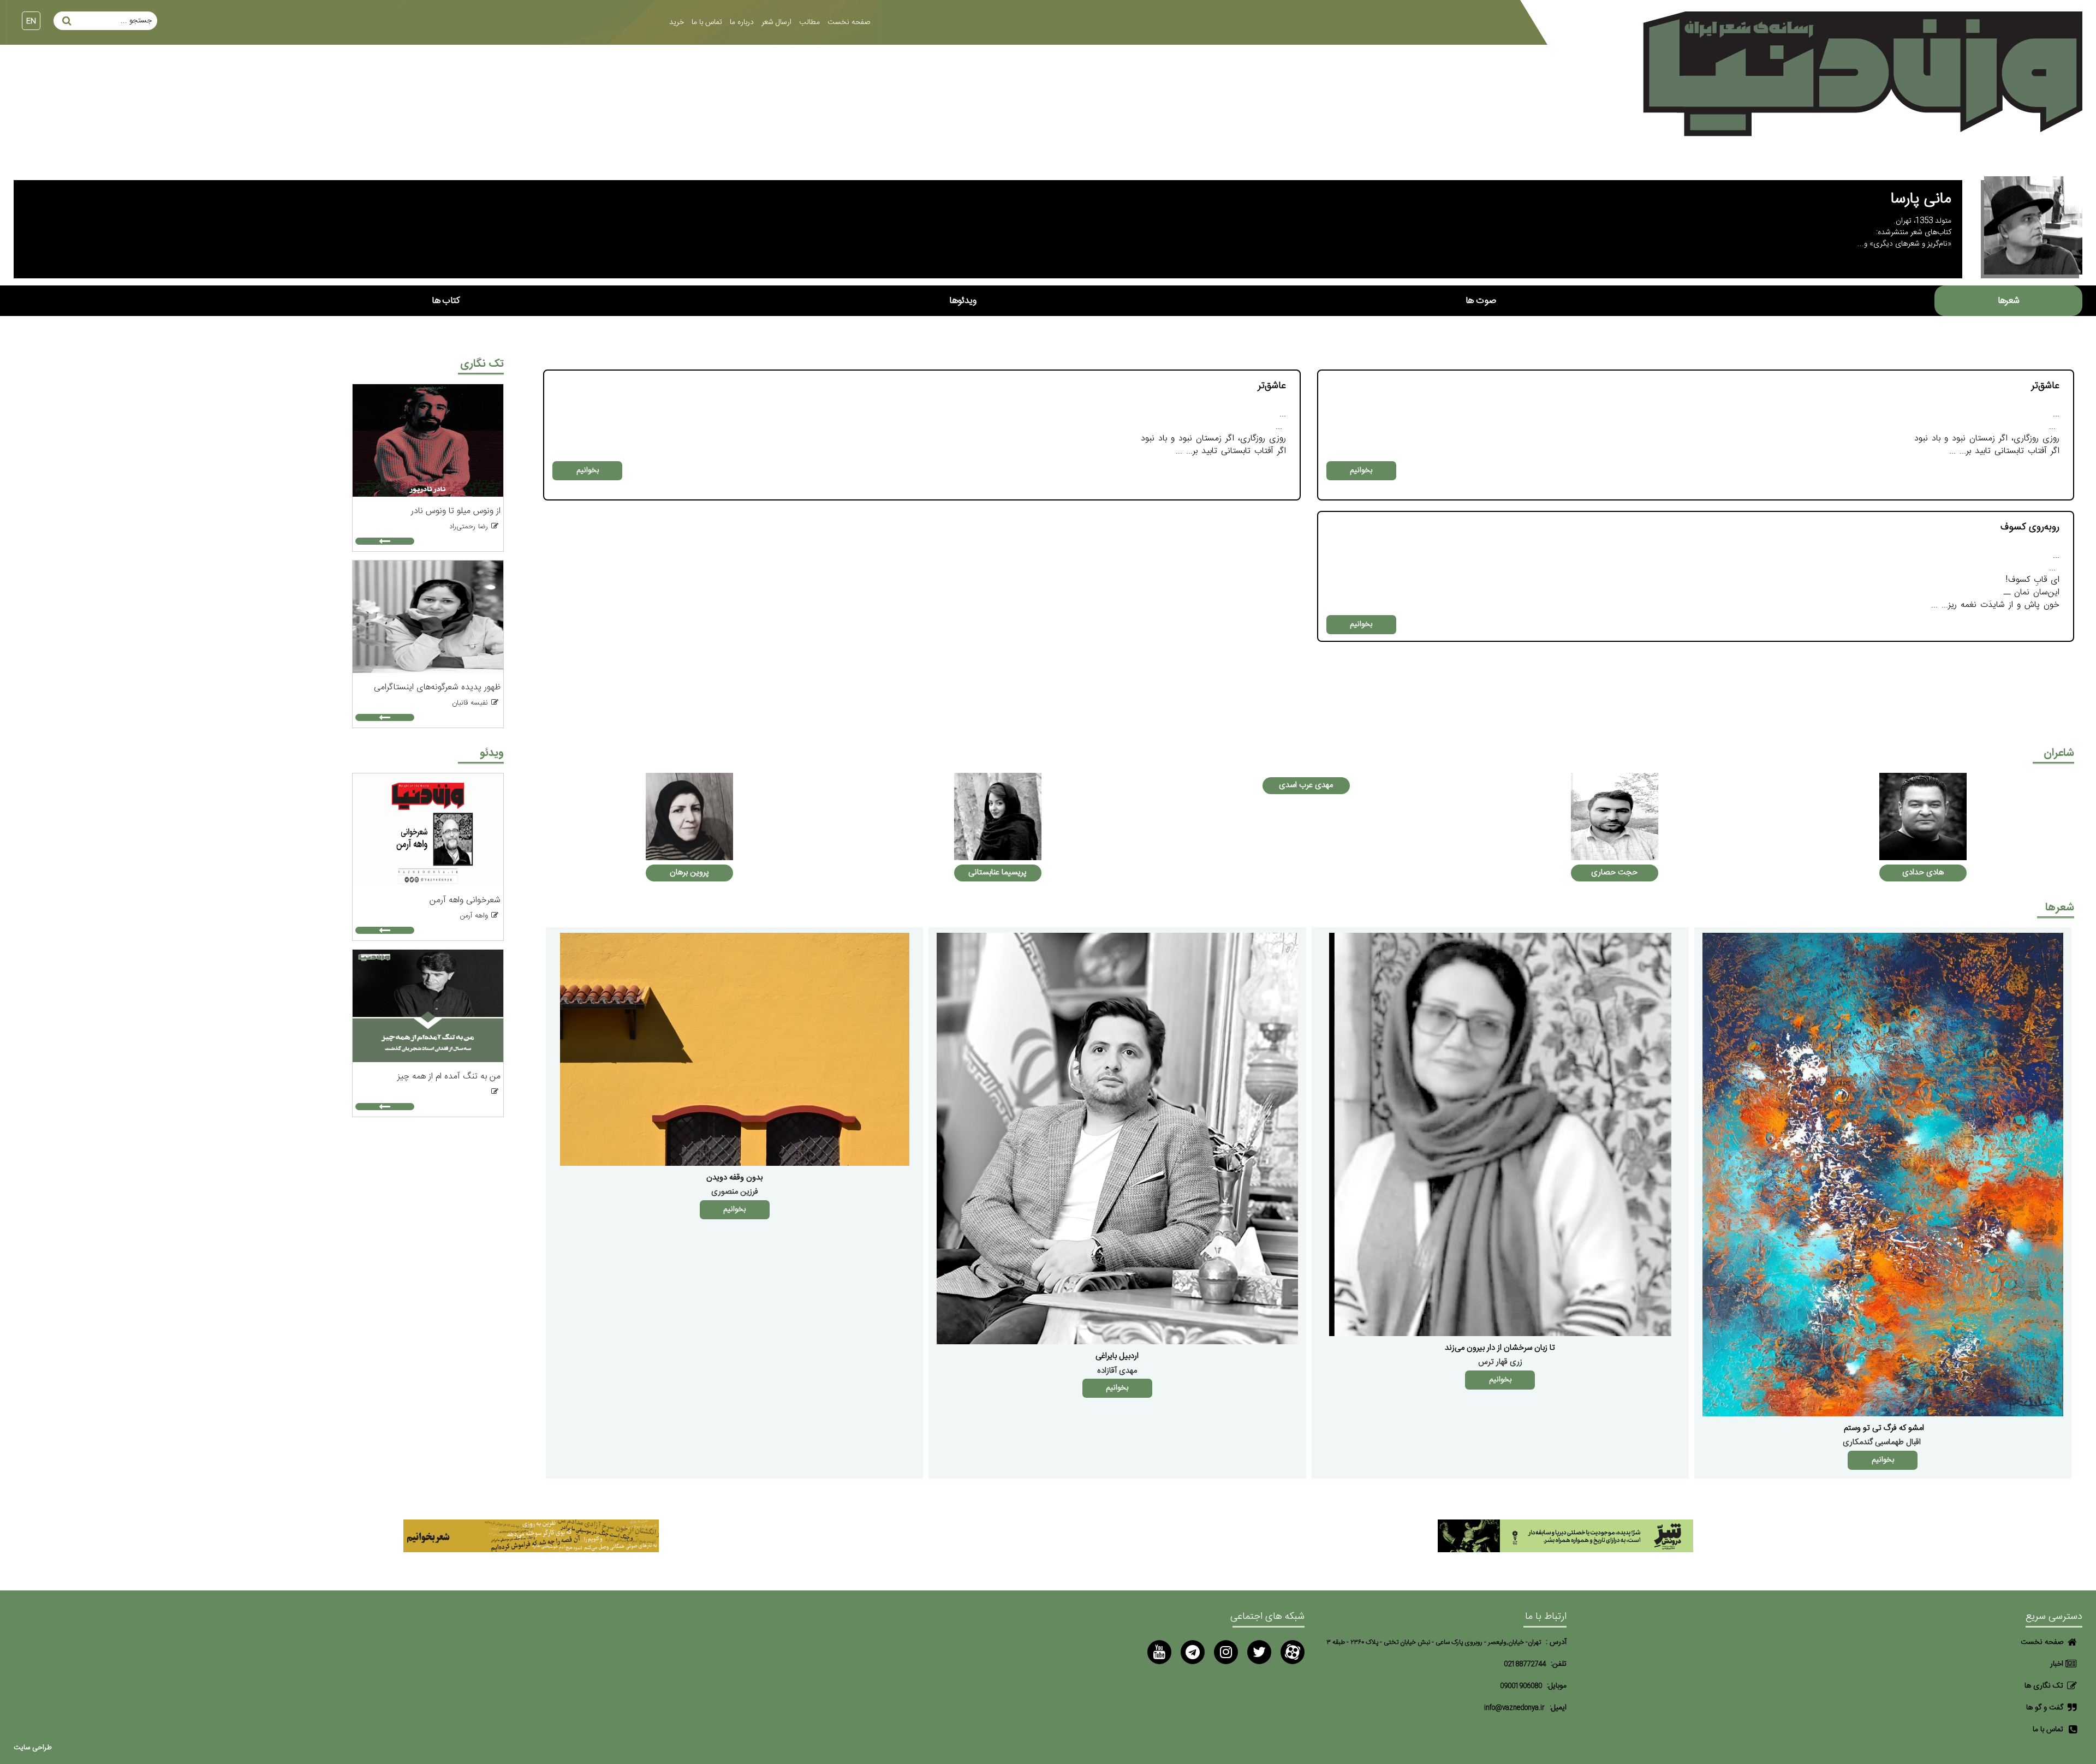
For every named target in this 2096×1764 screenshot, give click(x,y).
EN (31, 21)
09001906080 (1521, 1686)
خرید (677, 22)
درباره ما (742, 22)
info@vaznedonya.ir (1514, 1708)
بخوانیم (1361, 470)
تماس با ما (707, 22)
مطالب (809, 22)
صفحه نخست (849, 22)
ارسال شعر (776, 22)
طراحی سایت (33, 1748)
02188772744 (1525, 1664)
